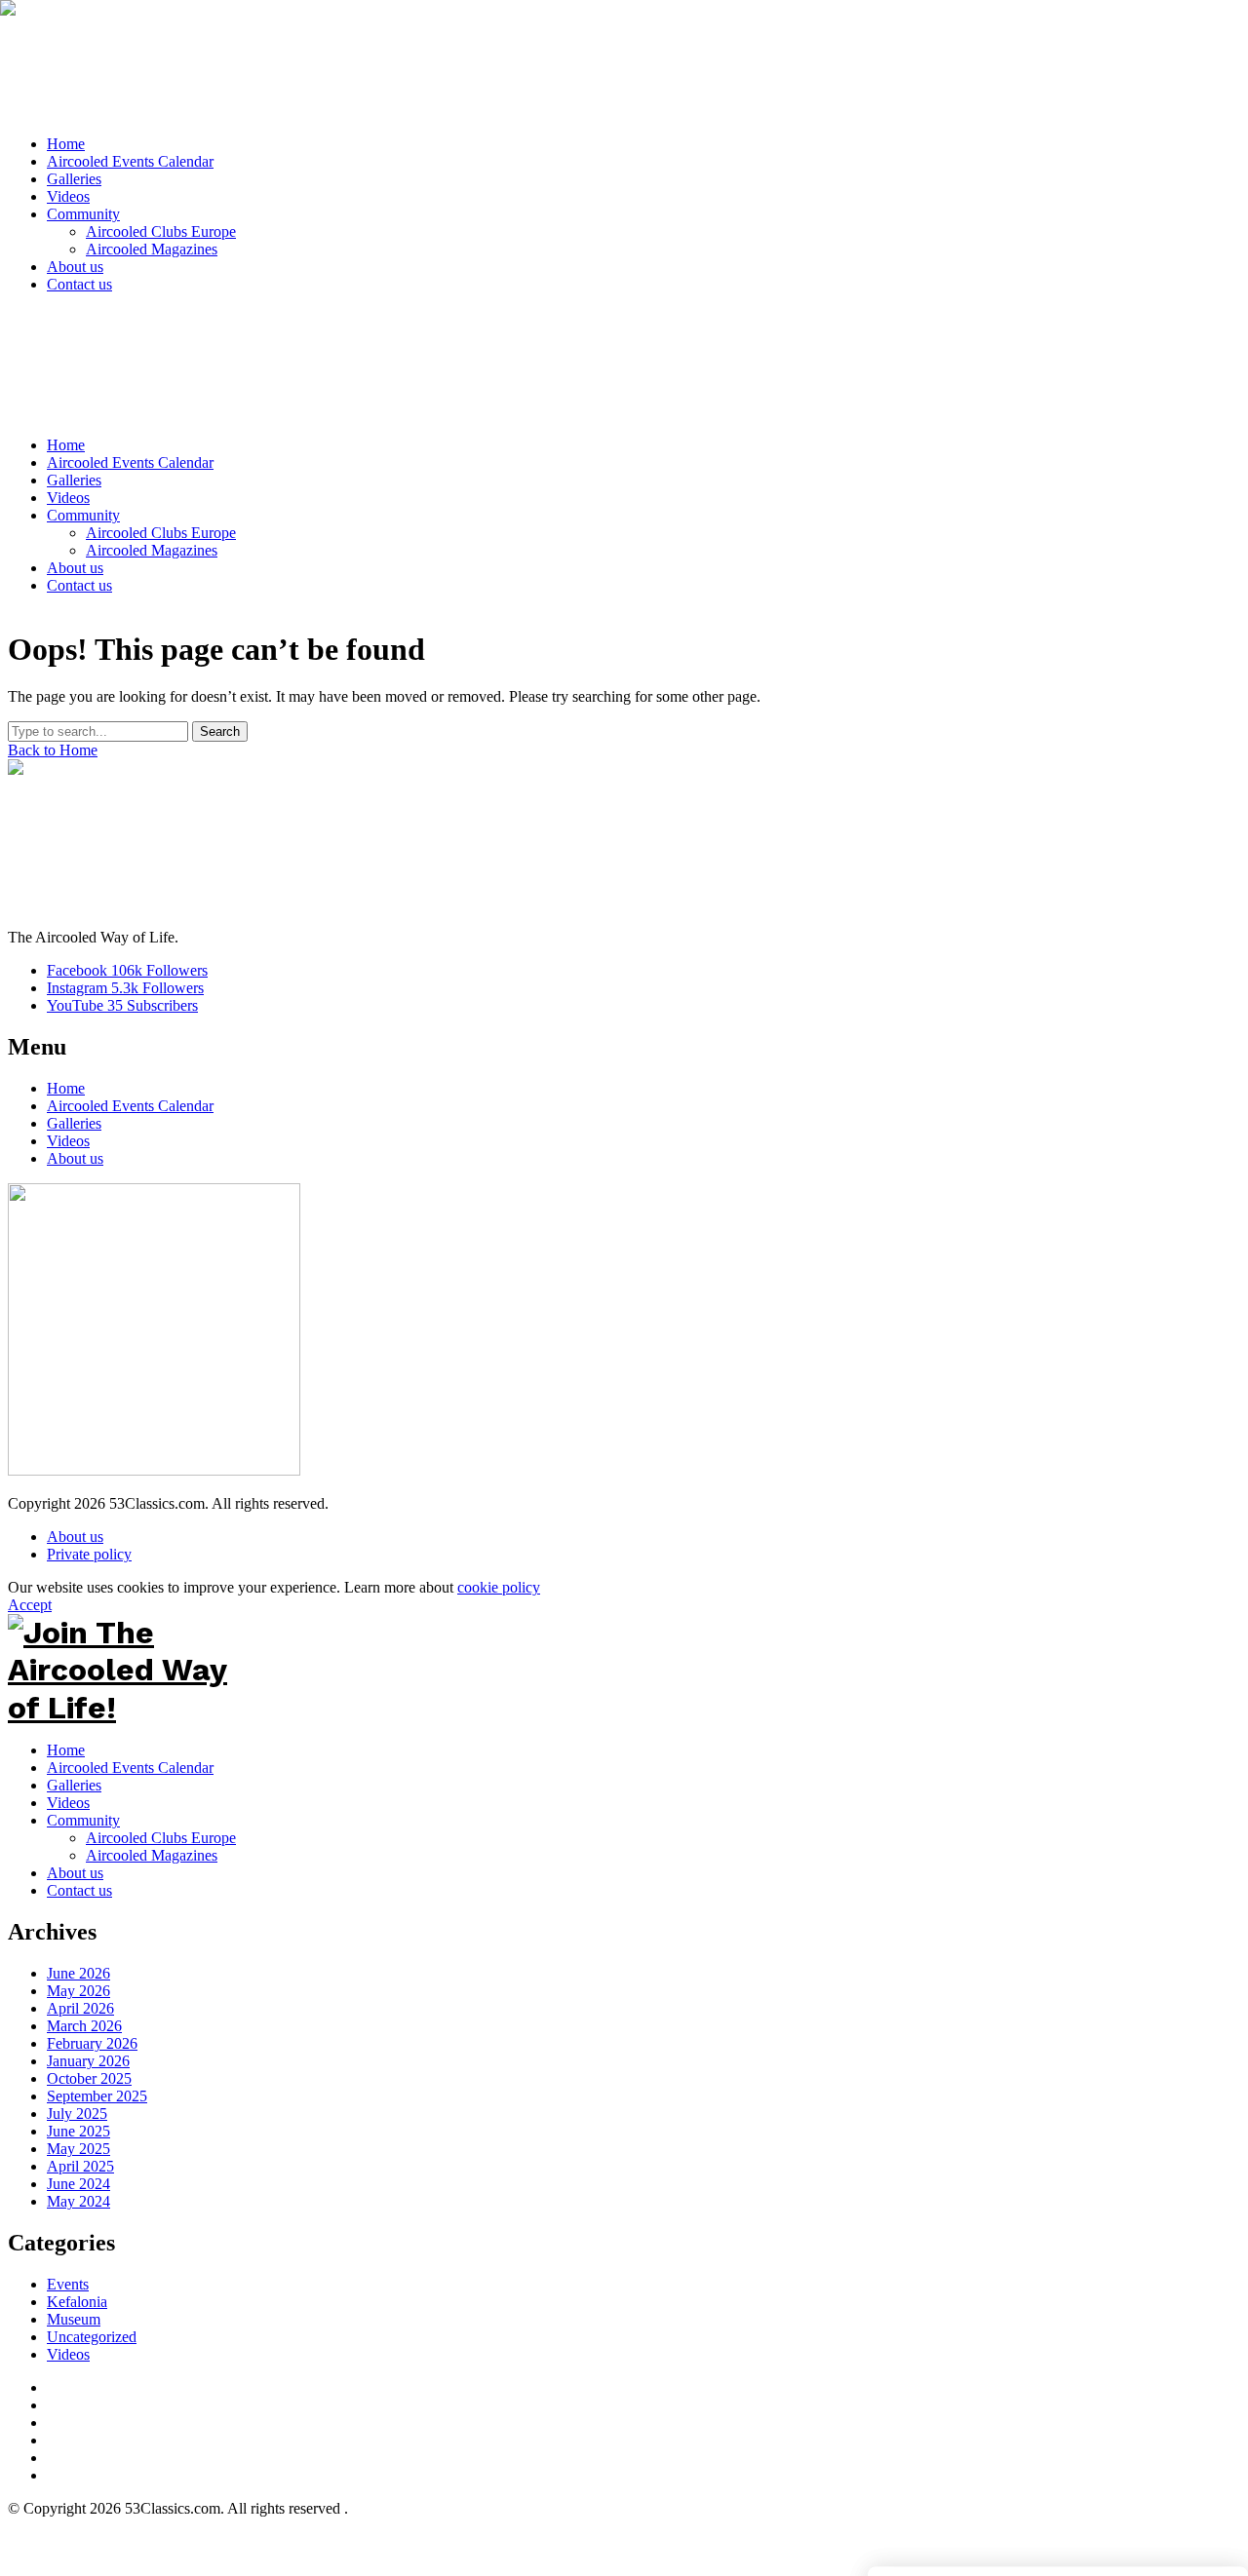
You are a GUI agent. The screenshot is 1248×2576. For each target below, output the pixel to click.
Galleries (74, 1123)
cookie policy (499, 1587)
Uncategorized (92, 2337)
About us (75, 1158)
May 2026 (78, 1991)
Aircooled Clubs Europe (161, 1838)
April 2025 (80, 2166)
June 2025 (78, 2131)
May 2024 (78, 2201)
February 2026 (92, 2043)
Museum (74, 2319)
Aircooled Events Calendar (130, 1106)
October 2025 (89, 2078)
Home (66, 1088)
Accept (30, 1605)
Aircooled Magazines (152, 1855)
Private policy (89, 1554)
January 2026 (88, 2061)
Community (83, 1820)
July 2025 (77, 2114)
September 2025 (97, 2096)
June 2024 (78, 2184)
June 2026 (78, 1973)
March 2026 (84, 2026)
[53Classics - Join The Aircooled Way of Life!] (622, 64)
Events (68, 2284)
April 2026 (80, 2008)
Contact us (79, 1890)
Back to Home (53, 750)
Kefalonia (77, 2302)
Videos (68, 1141)
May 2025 (78, 2149)
